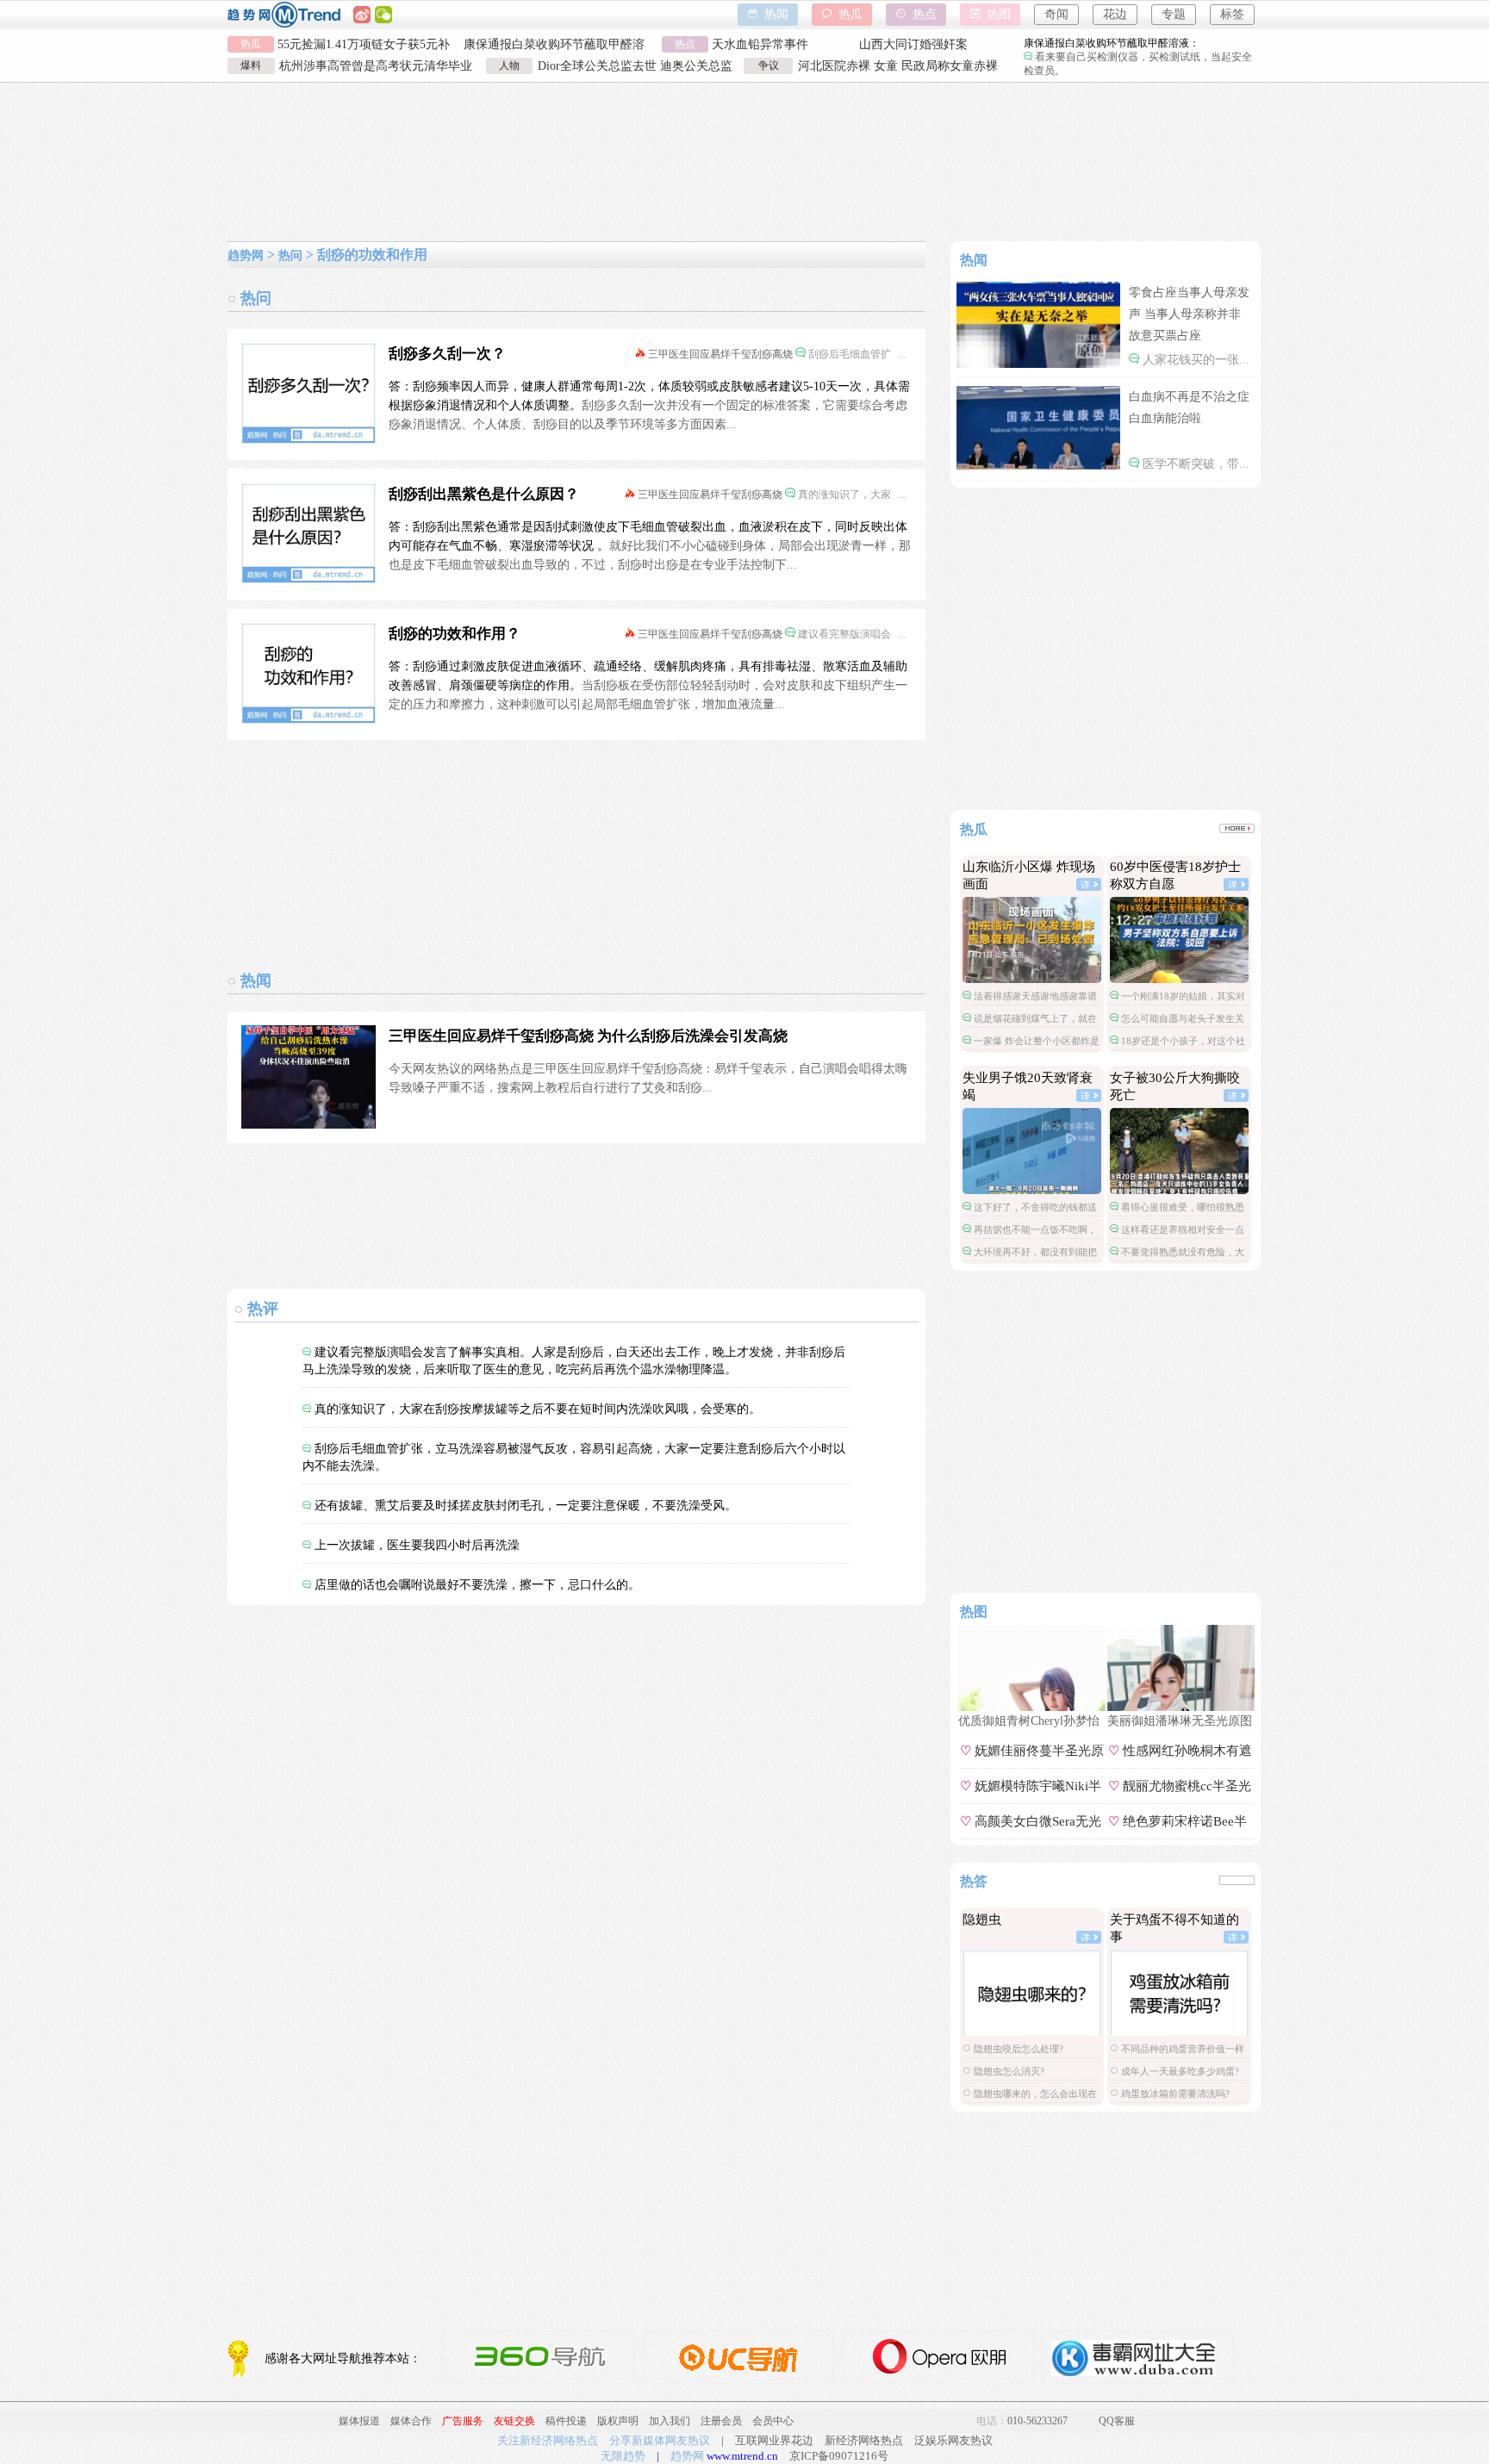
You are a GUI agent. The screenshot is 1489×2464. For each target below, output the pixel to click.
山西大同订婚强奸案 (913, 44)
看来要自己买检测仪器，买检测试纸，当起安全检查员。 (1138, 57)
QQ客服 (1117, 2421)
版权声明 (618, 2421)
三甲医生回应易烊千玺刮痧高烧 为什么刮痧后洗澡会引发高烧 (588, 1036)
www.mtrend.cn (742, 2456)
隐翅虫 (982, 1920)
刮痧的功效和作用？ (455, 634)
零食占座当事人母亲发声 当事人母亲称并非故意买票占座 (1189, 314)
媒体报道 (359, 2421)
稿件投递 (566, 2421)
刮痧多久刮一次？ (447, 354)
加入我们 (670, 2421)
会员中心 (773, 2421)
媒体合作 (411, 2421)
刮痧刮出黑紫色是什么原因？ (484, 494)
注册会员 (721, 2421)
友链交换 (514, 2421)
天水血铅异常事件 (760, 44)
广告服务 (463, 2421)
